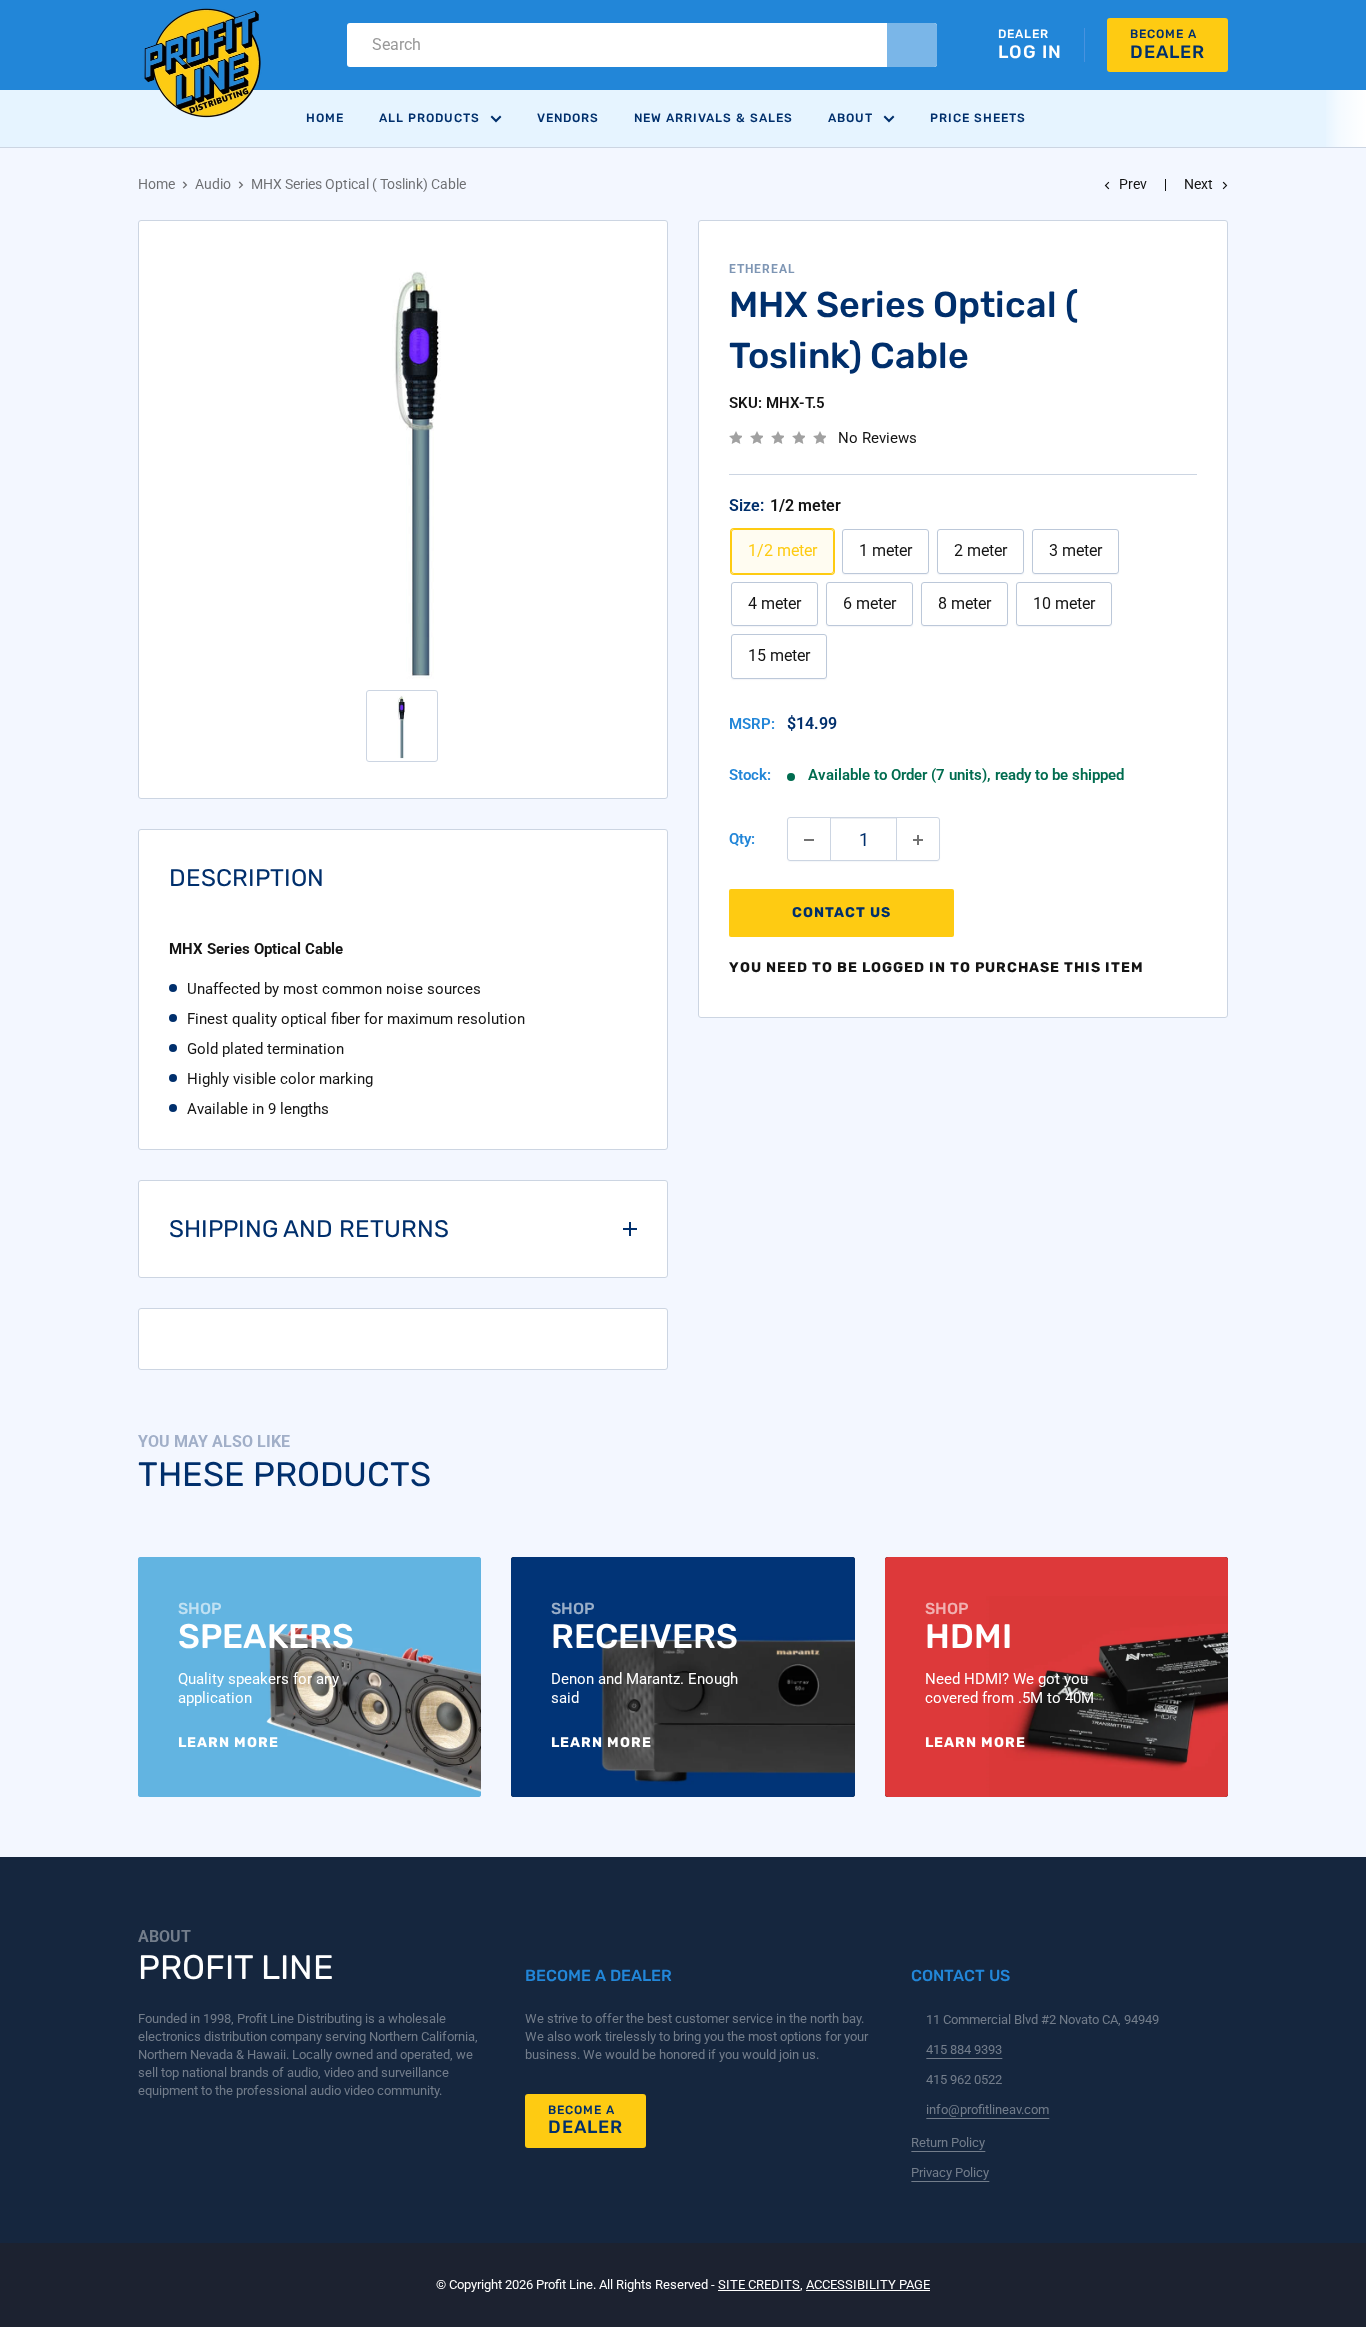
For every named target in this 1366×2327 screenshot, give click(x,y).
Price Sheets (978, 118)
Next (1198, 184)
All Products (429, 118)
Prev (1133, 184)
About (850, 118)
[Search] (912, 45)
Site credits (759, 2284)
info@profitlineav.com (987, 2109)
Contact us (841, 913)
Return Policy (948, 2142)
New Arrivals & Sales (713, 118)
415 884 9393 (964, 2049)
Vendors (568, 118)
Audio (213, 184)
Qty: (742, 840)
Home (325, 118)
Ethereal (762, 269)
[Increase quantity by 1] (918, 840)
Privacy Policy (950, 2172)
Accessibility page (868, 2284)
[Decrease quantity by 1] (809, 840)
